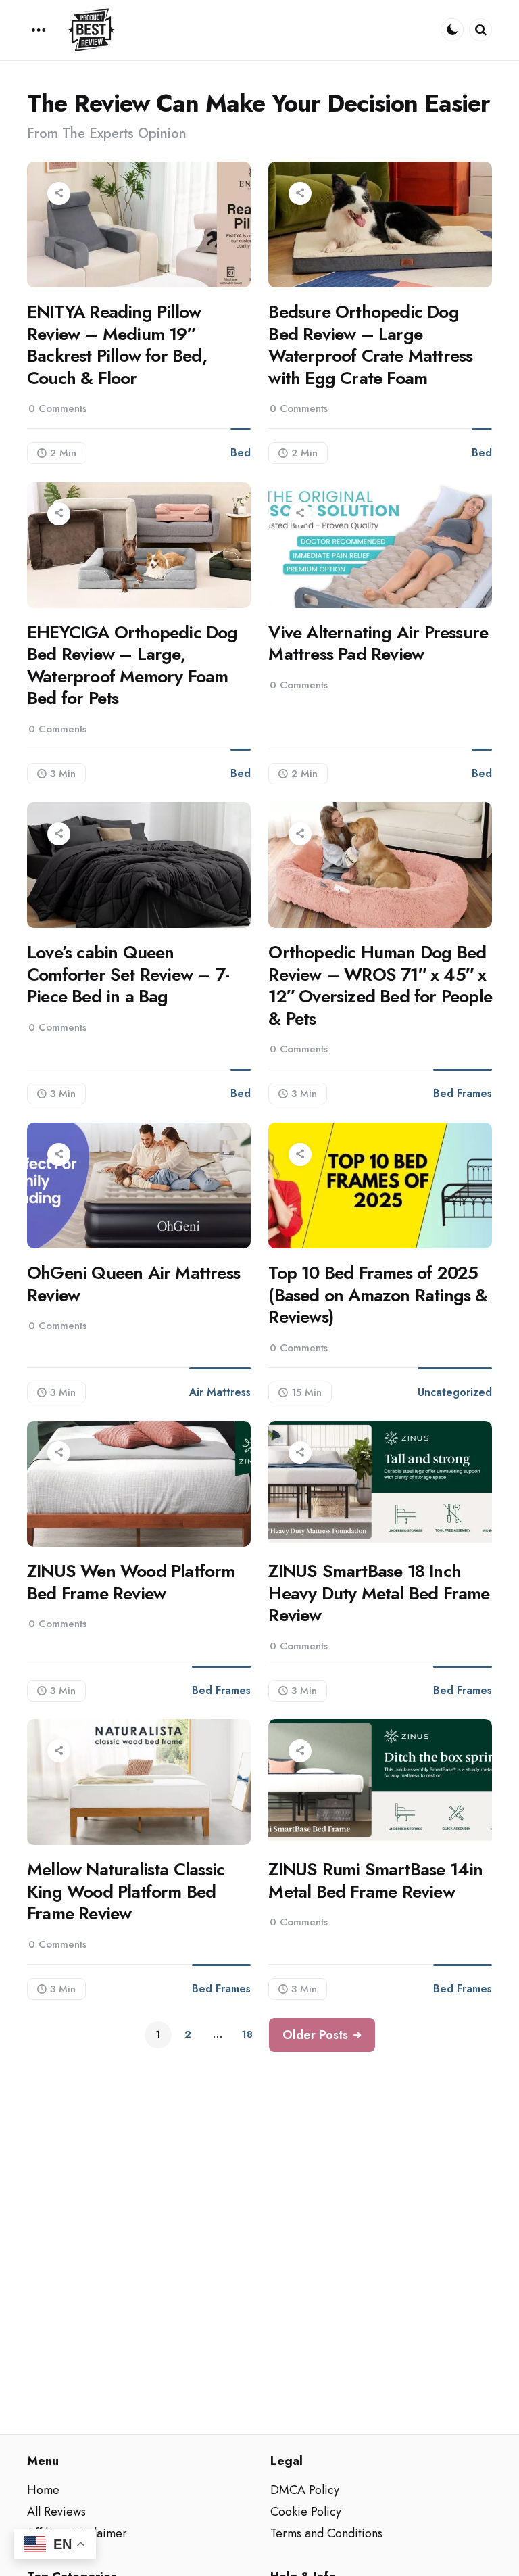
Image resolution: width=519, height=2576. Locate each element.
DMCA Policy (305, 2490)
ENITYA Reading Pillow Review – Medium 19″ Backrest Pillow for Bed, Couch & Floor (117, 345)
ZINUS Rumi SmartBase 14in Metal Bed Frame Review (375, 1880)
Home (43, 2490)
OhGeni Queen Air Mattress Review (133, 1284)
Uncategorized (455, 1392)
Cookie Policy (306, 2512)
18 (247, 2034)
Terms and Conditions (326, 2533)
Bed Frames (463, 1093)
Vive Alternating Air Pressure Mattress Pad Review (378, 643)
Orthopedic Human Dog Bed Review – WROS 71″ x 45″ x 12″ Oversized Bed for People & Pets (380, 985)
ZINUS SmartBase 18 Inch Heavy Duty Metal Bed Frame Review (379, 1593)
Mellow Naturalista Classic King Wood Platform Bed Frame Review (126, 1892)
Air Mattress (220, 1392)
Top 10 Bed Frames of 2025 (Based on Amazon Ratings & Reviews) (378, 1295)
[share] (59, 193)
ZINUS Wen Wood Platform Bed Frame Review (131, 1582)
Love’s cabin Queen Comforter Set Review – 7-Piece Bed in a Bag (128, 975)
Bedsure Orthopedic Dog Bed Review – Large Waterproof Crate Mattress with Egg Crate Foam (370, 345)
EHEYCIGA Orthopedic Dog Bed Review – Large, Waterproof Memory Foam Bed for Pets (132, 665)
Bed (241, 453)
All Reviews (56, 2512)
